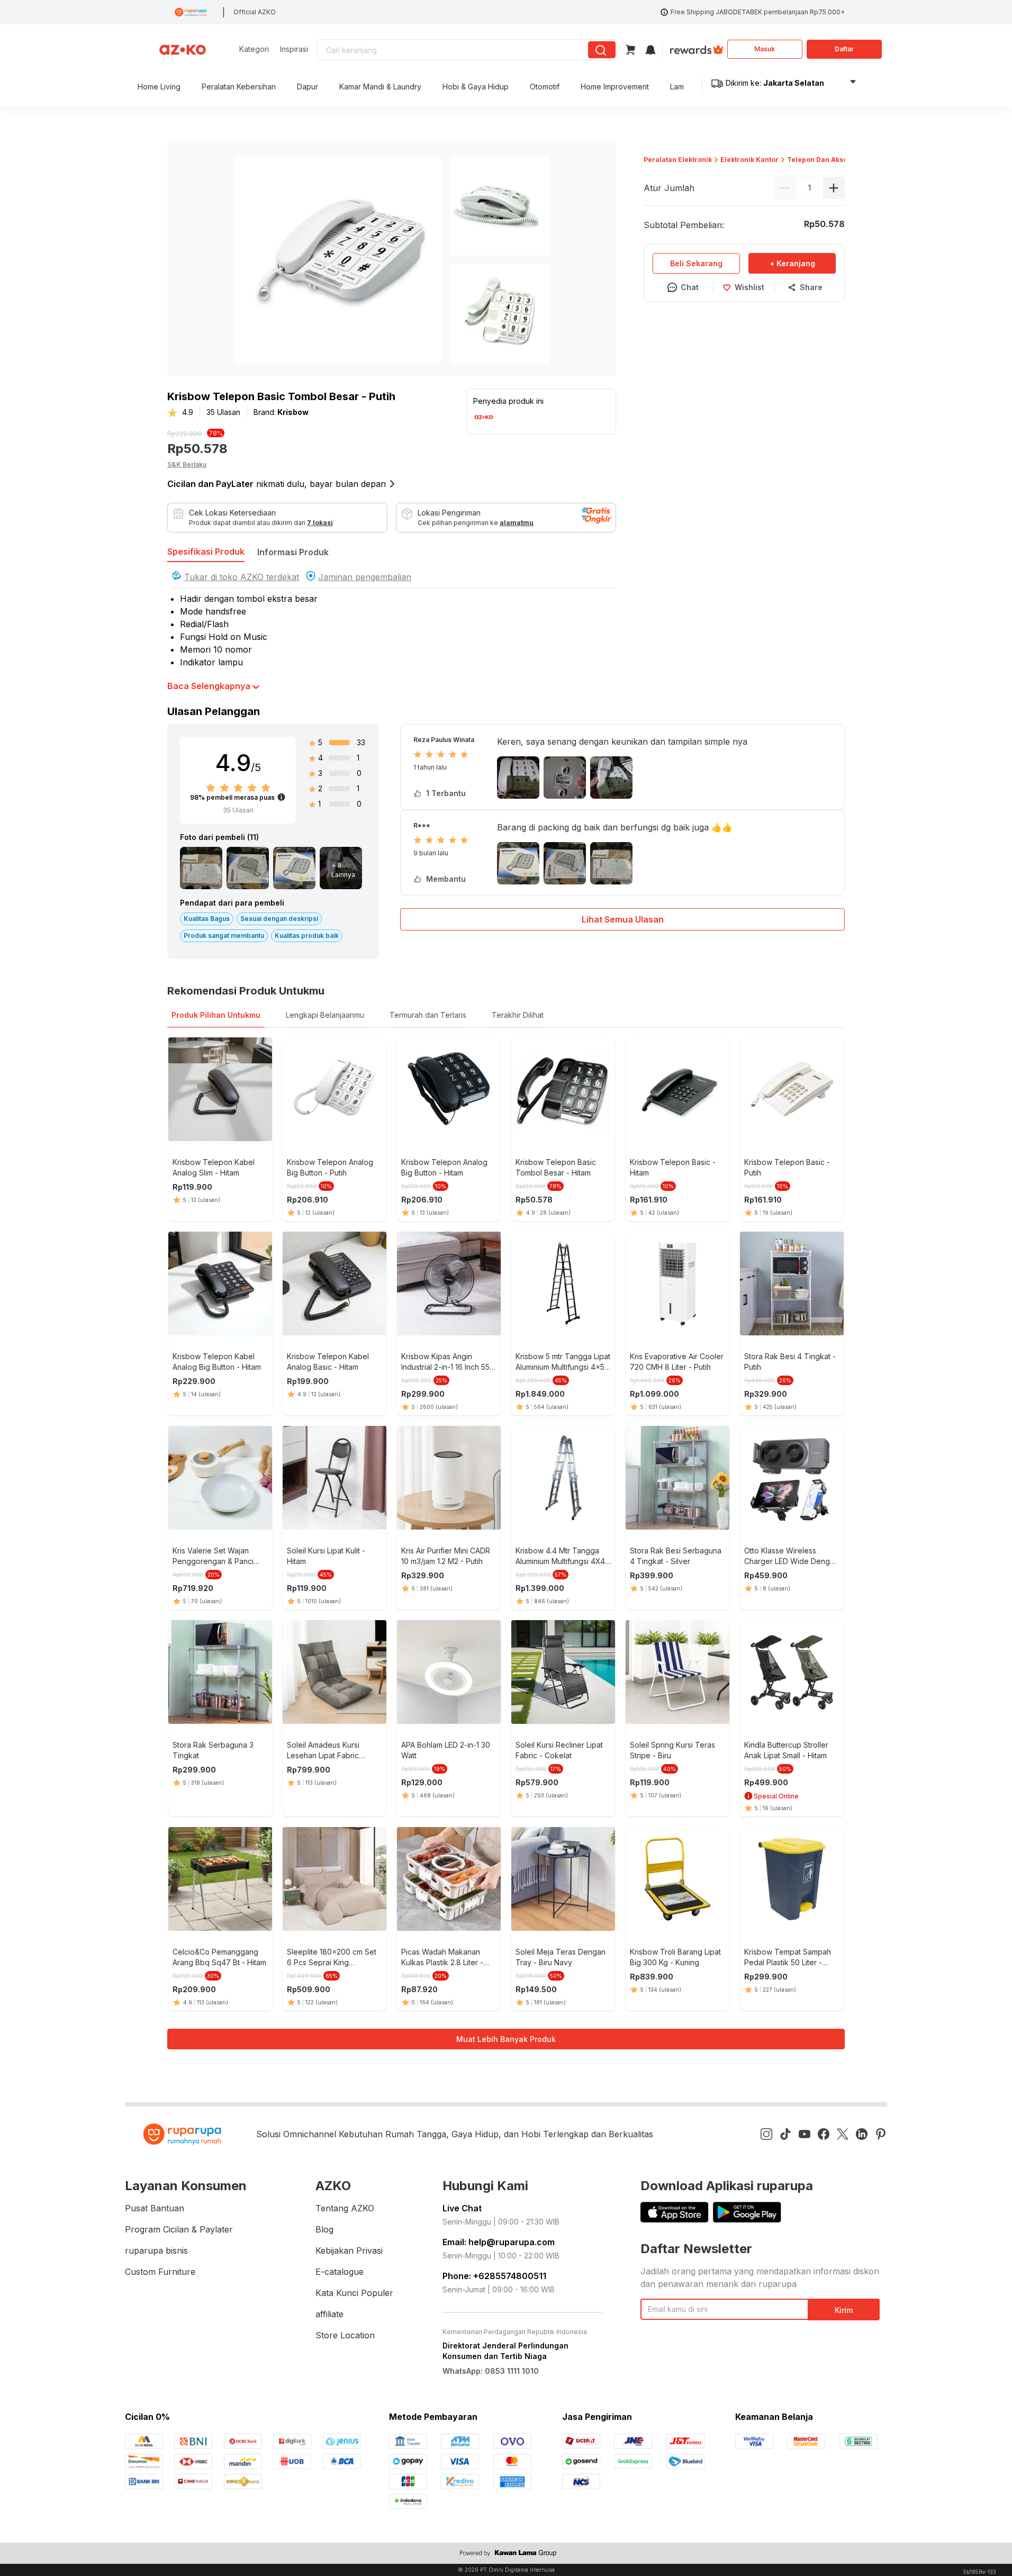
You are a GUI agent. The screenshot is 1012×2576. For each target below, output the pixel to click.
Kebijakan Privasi (349, 2250)
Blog (324, 2229)
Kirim (844, 2310)
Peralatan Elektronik (678, 160)
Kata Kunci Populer (354, 2293)
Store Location (345, 2335)
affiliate (329, 2314)
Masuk (765, 49)
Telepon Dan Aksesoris (826, 160)
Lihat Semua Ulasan (623, 919)
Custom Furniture (160, 2272)
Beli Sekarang (696, 263)
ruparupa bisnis (156, 2250)
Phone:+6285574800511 (494, 2276)
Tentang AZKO (345, 2208)
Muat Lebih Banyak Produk (506, 2039)
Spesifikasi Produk (206, 552)
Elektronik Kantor (749, 160)
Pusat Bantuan (155, 2208)
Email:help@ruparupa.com (499, 2242)
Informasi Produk (293, 552)
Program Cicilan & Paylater (179, 2229)
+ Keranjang (792, 263)
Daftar (844, 49)
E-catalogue (340, 2272)
